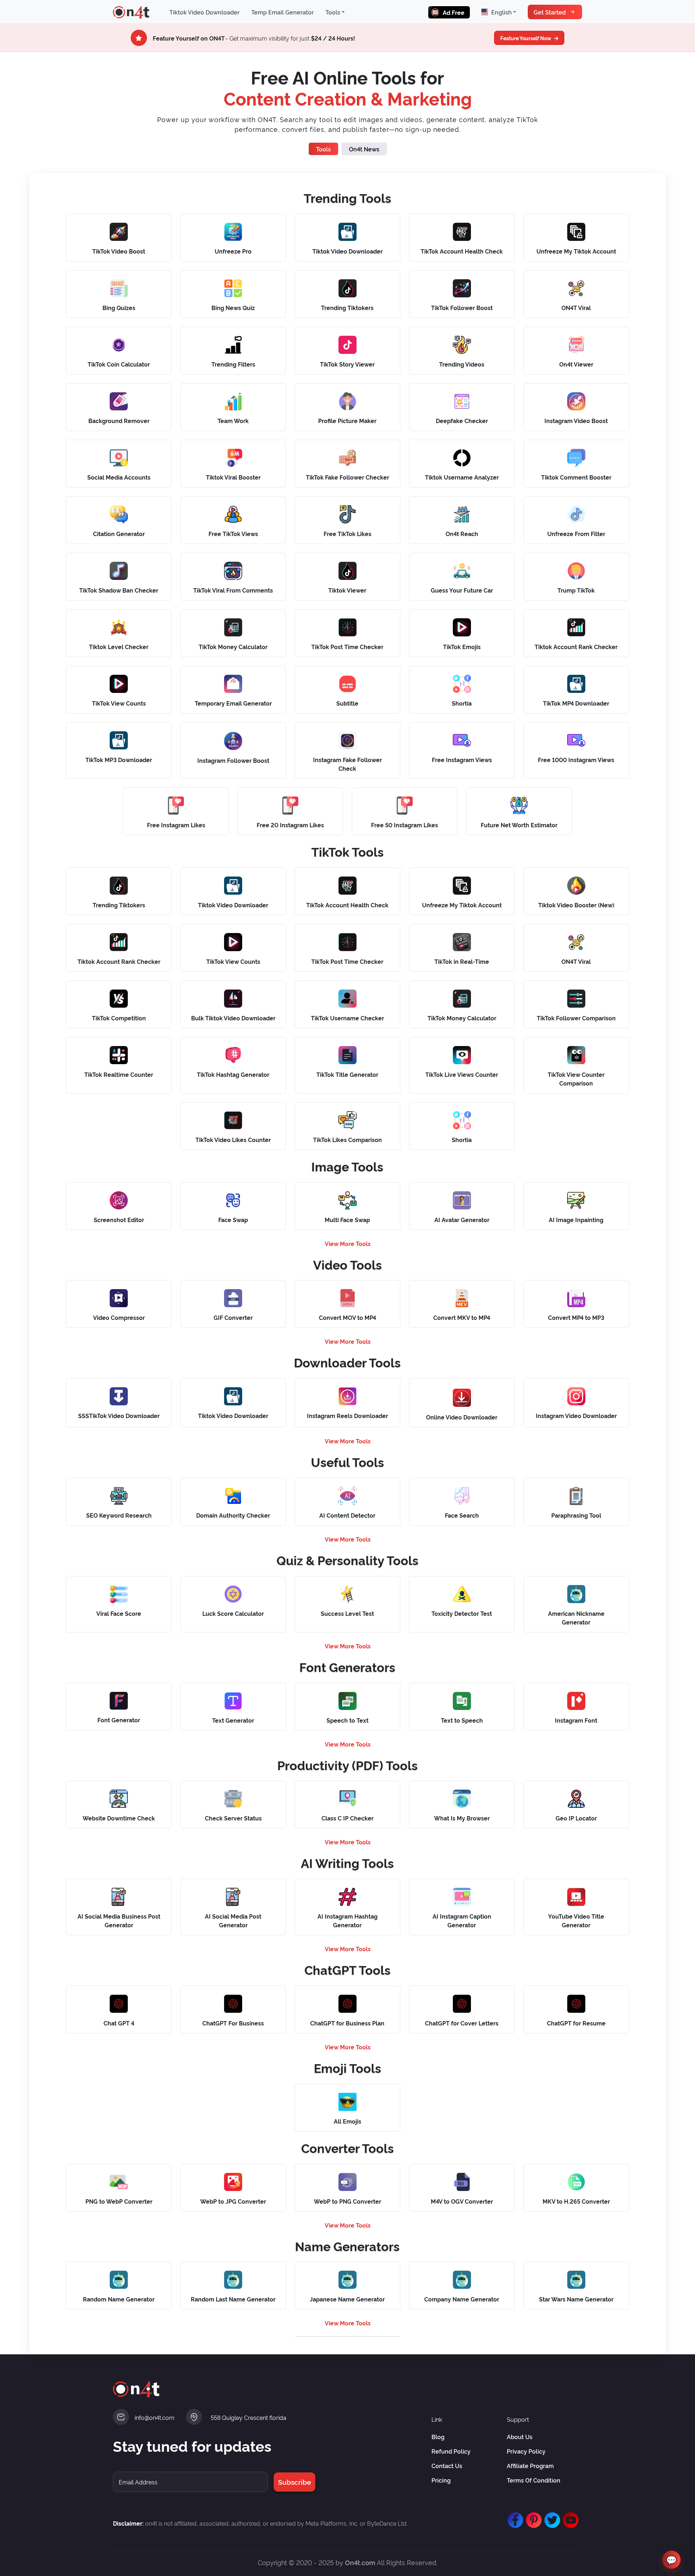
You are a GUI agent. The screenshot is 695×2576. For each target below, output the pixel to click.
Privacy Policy (526, 2451)
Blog (438, 2437)
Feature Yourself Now (526, 38)
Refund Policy (451, 2451)
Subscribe (294, 2482)
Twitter (551, 2517)
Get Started (550, 12)
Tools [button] (333, 12)
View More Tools (348, 1243)
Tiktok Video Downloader (205, 12)
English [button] (502, 12)
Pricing (441, 2480)
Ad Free (454, 12)
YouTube (569, 2517)
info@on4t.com (155, 2417)
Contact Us (447, 2466)
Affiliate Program (530, 2466)
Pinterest (532, 2517)
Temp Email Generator (283, 12)
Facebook (514, 2517)
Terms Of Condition (534, 2480)
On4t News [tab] (364, 149)
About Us (520, 2437)
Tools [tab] (323, 149)
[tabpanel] (347, 1259)
